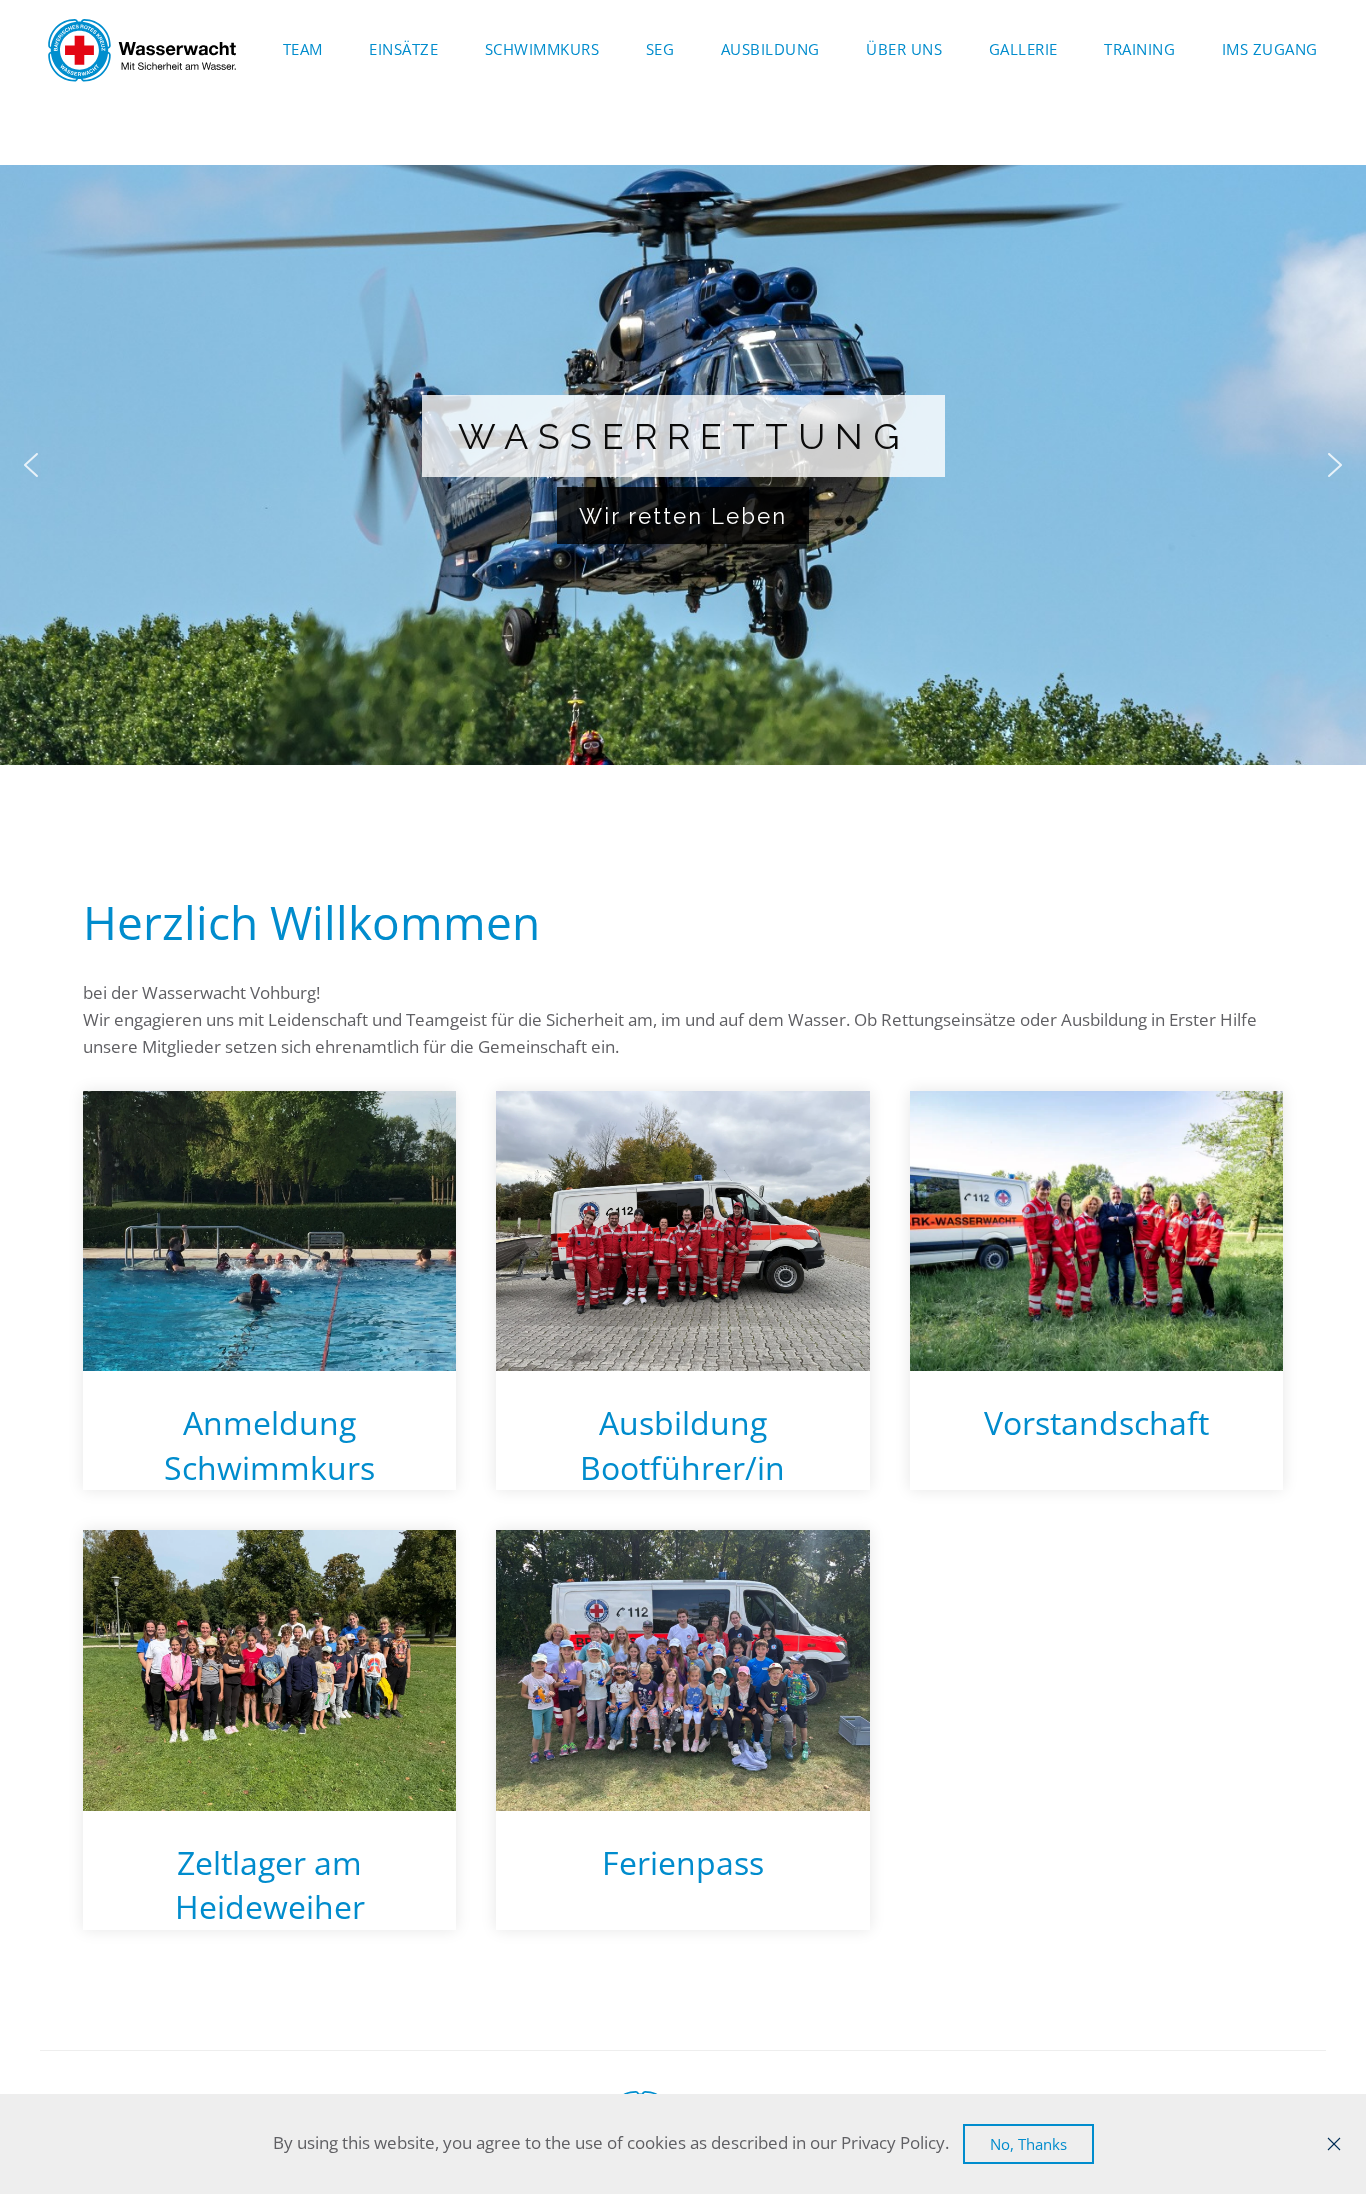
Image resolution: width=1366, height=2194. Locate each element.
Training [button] (1139, 49)
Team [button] (303, 49)
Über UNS (904, 49)
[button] (31, 465)
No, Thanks (1028, 2144)
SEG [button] (660, 49)
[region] (683, 465)
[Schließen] (1334, 2144)
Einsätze (403, 49)
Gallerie (1023, 49)
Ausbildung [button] (770, 49)
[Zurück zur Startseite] (142, 50)
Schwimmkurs (542, 49)
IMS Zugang (1270, 49)
